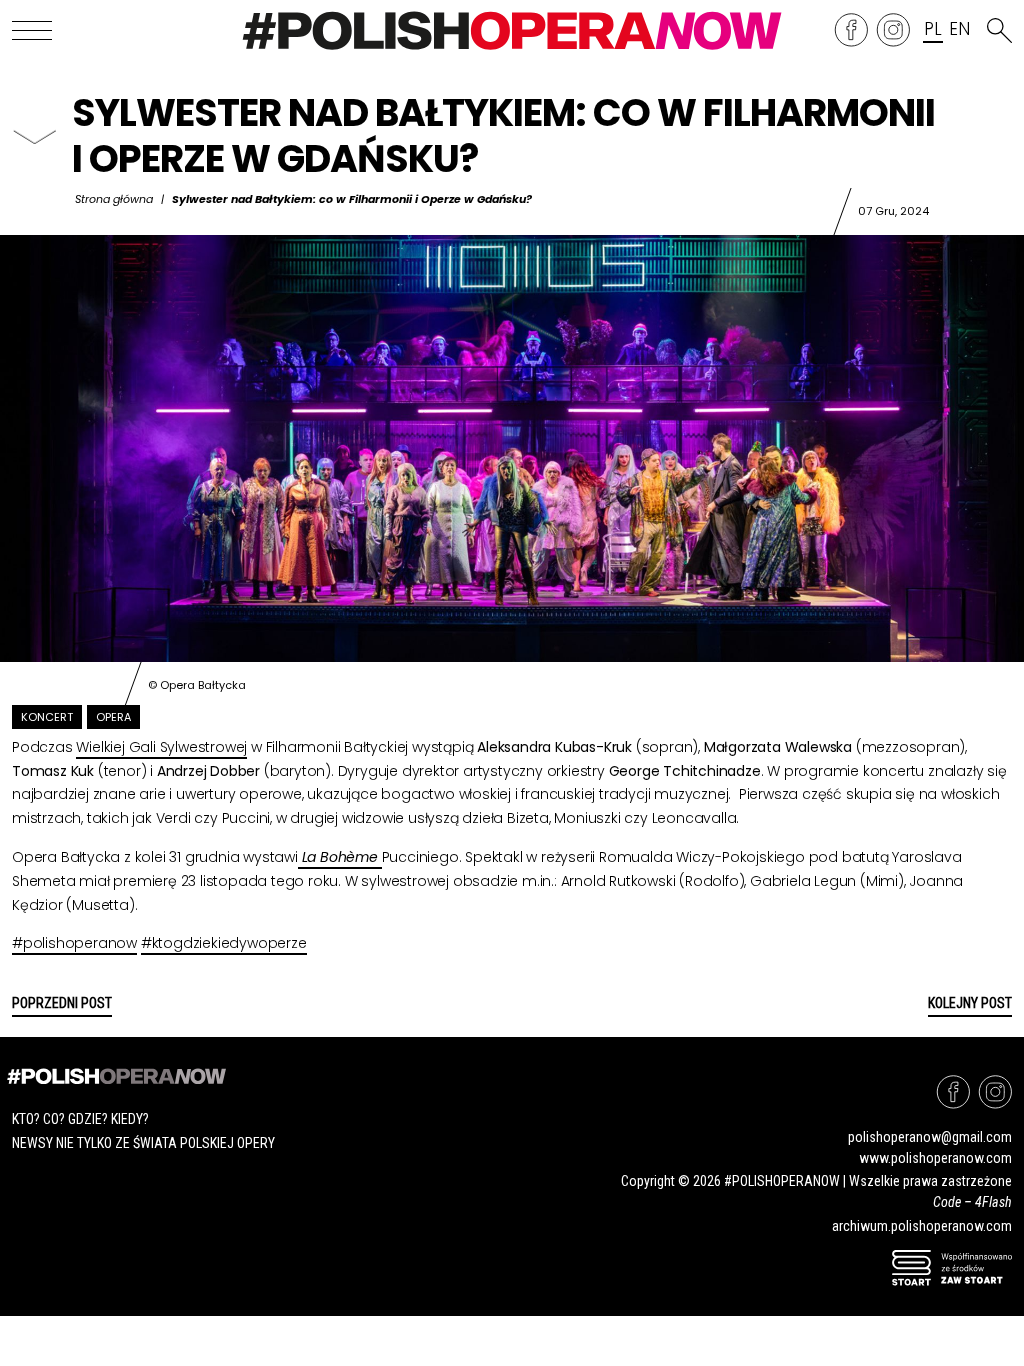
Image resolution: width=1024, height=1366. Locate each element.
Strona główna (114, 199)
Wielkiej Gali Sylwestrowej (161, 747)
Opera (113, 717)
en (959, 30)
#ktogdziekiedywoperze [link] (224, 943)
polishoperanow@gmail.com (930, 1137)
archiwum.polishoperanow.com (922, 1226)
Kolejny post (970, 1003)
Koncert (47, 717)
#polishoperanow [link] (74, 943)
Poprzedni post (62, 1003)
